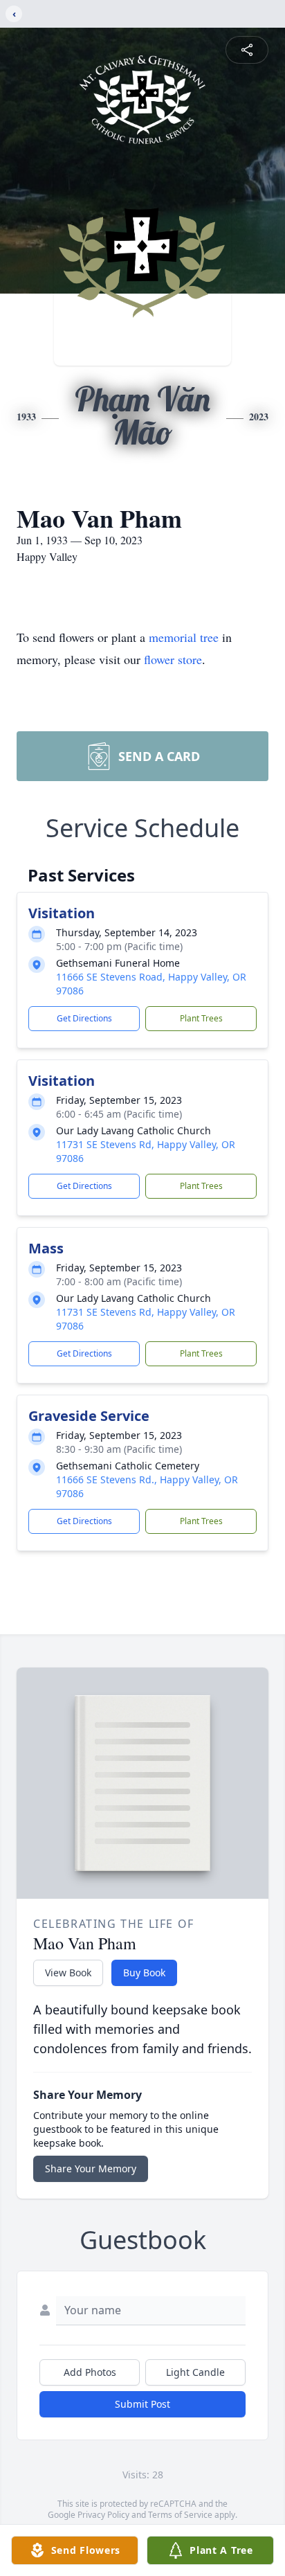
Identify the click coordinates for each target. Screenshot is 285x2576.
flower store (173, 659)
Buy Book (144, 1973)
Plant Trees (201, 1018)
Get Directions (84, 1018)
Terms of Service (180, 2515)
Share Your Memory (91, 2168)
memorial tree (184, 637)
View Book (68, 1973)
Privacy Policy (103, 2515)
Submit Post (142, 2404)
